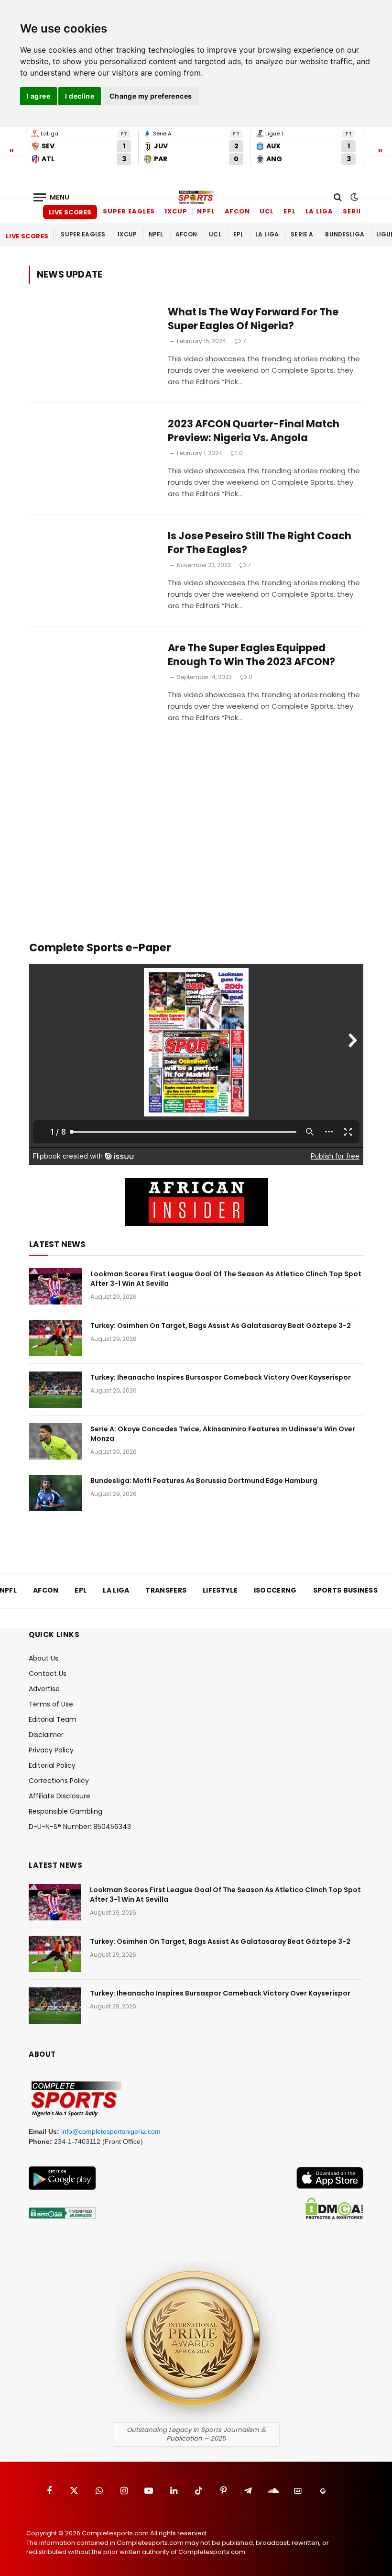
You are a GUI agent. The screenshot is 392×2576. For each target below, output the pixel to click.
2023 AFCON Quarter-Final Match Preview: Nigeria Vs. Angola (254, 431)
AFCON (238, 211)
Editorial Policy (52, 1765)
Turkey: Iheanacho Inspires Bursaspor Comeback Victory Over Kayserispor (221, 1377)
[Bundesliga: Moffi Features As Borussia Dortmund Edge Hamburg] (55, 1493)
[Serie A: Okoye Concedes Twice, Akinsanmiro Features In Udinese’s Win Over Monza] (55, 1441)
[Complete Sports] (196, 197)
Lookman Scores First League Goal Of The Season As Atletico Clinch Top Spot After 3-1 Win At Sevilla (226, 1279)
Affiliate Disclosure (60, 1796)
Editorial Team (53, 1719)
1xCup (176, 211)
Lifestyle (220, 1590)
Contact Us (48, 1673)
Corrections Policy (59, 1781)
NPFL (206, 211)
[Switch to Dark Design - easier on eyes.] (353, 197)
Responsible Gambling (65, 1811)
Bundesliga (345, 234)
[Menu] (52, 197)
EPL (290, 211)
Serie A (356, 211)
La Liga (319, 211)
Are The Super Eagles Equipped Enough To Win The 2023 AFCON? (251, 655)
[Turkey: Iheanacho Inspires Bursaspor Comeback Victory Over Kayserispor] (55, 1390)
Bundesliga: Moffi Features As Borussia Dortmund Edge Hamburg (204, 1481)
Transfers (166, 1590)
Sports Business (346, 1590)
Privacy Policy (51, 1750)
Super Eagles (129, 211)
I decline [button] (80, 96)
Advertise (44, 1689)
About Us (44, 1658)
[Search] (338, 197)
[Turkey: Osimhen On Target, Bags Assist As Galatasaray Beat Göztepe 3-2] (55, 1338)
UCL (267, 211)
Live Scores (70, 212)
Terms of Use (51, 1704)
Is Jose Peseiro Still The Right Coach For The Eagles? (260, 543)
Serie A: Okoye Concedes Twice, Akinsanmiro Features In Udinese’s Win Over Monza (223, 1434)
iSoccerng (275, 1590)
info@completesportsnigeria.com (111, 2131)
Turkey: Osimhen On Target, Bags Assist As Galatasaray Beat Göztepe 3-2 (221, 1326)
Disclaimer (46, 1735)
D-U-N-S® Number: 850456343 (80, 1827)
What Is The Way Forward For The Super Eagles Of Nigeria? (253, 319)
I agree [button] (38, 96)
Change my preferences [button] (151, 96)
